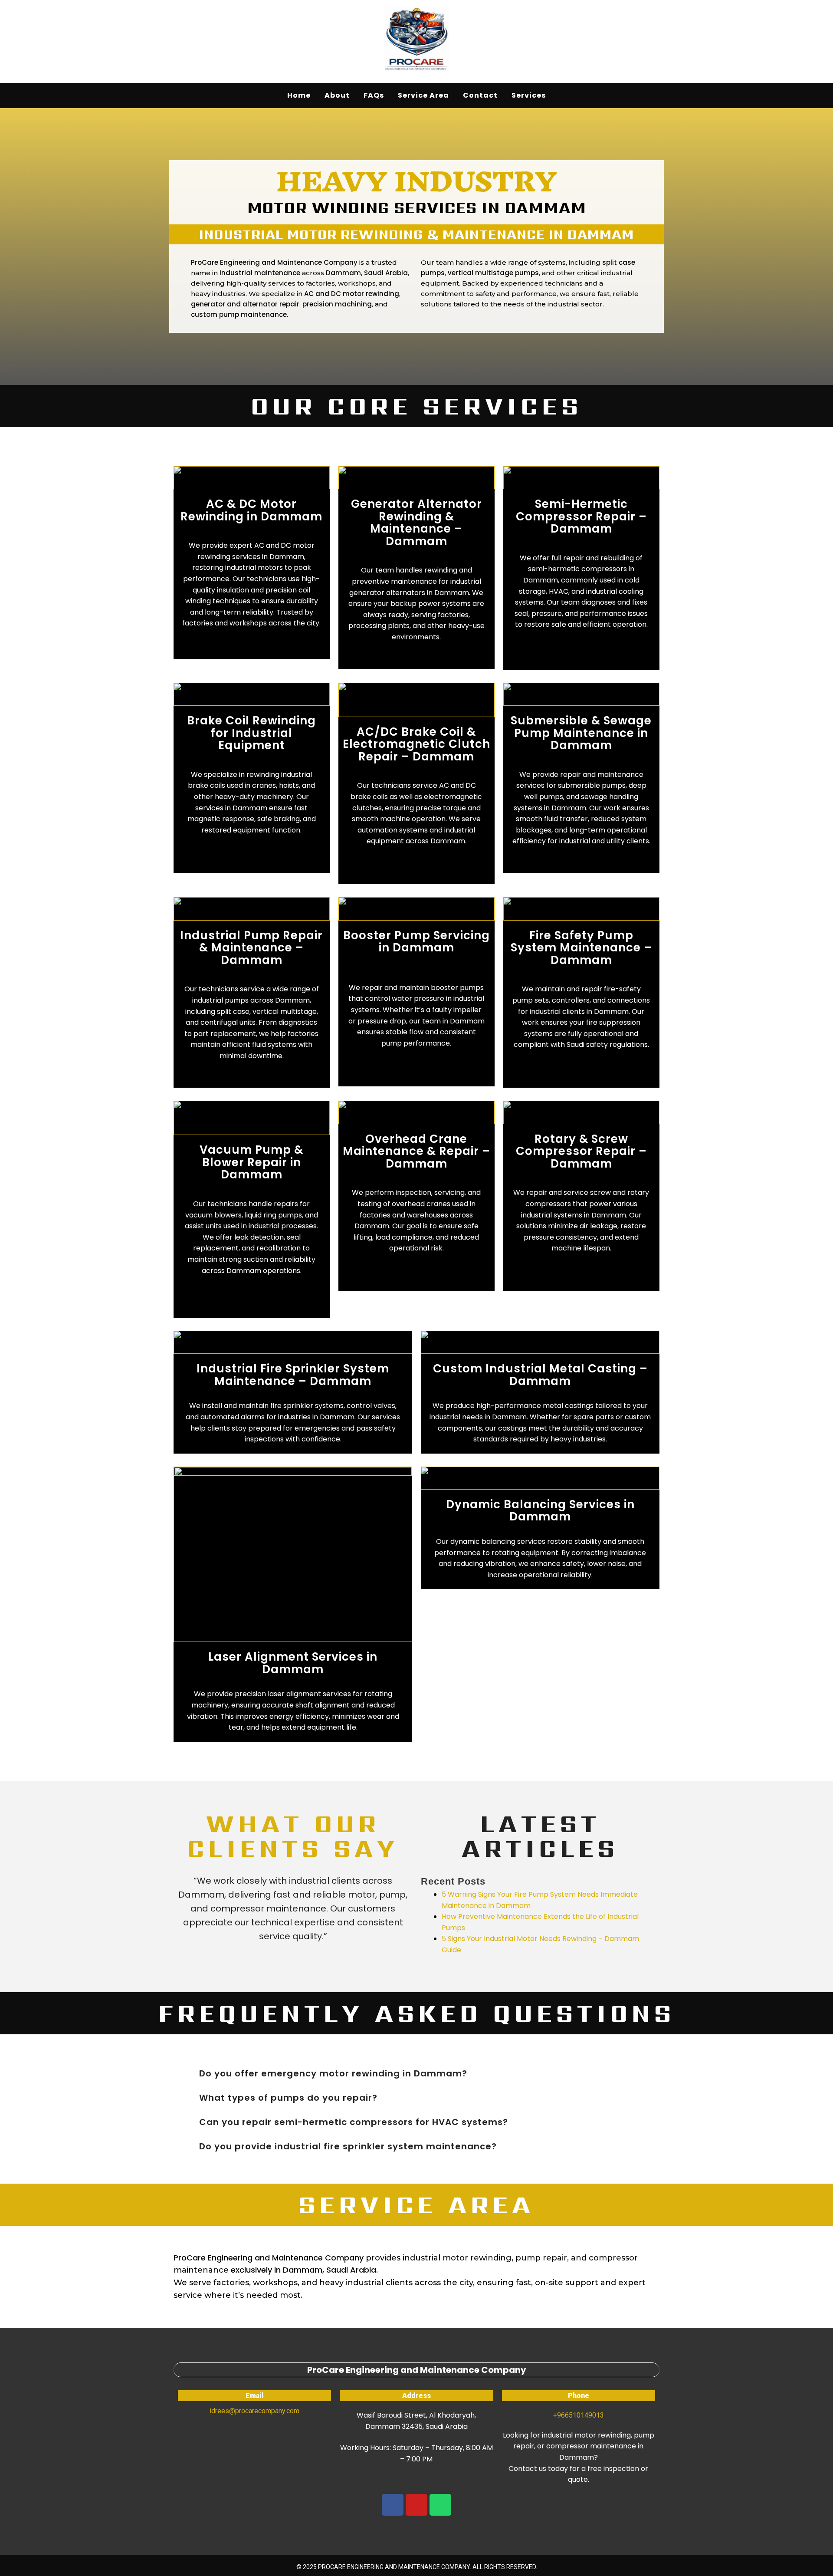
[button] (416, 2073)
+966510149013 (579, 2415)
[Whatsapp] (440, 2505)
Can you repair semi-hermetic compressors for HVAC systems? (354, 2122)
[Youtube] (416, 2505)
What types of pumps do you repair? (288, 2098)
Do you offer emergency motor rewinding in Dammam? (333, 2073)
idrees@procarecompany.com (254, 2411)
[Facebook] (393, 2505)
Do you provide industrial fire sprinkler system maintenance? (348, 2146)
